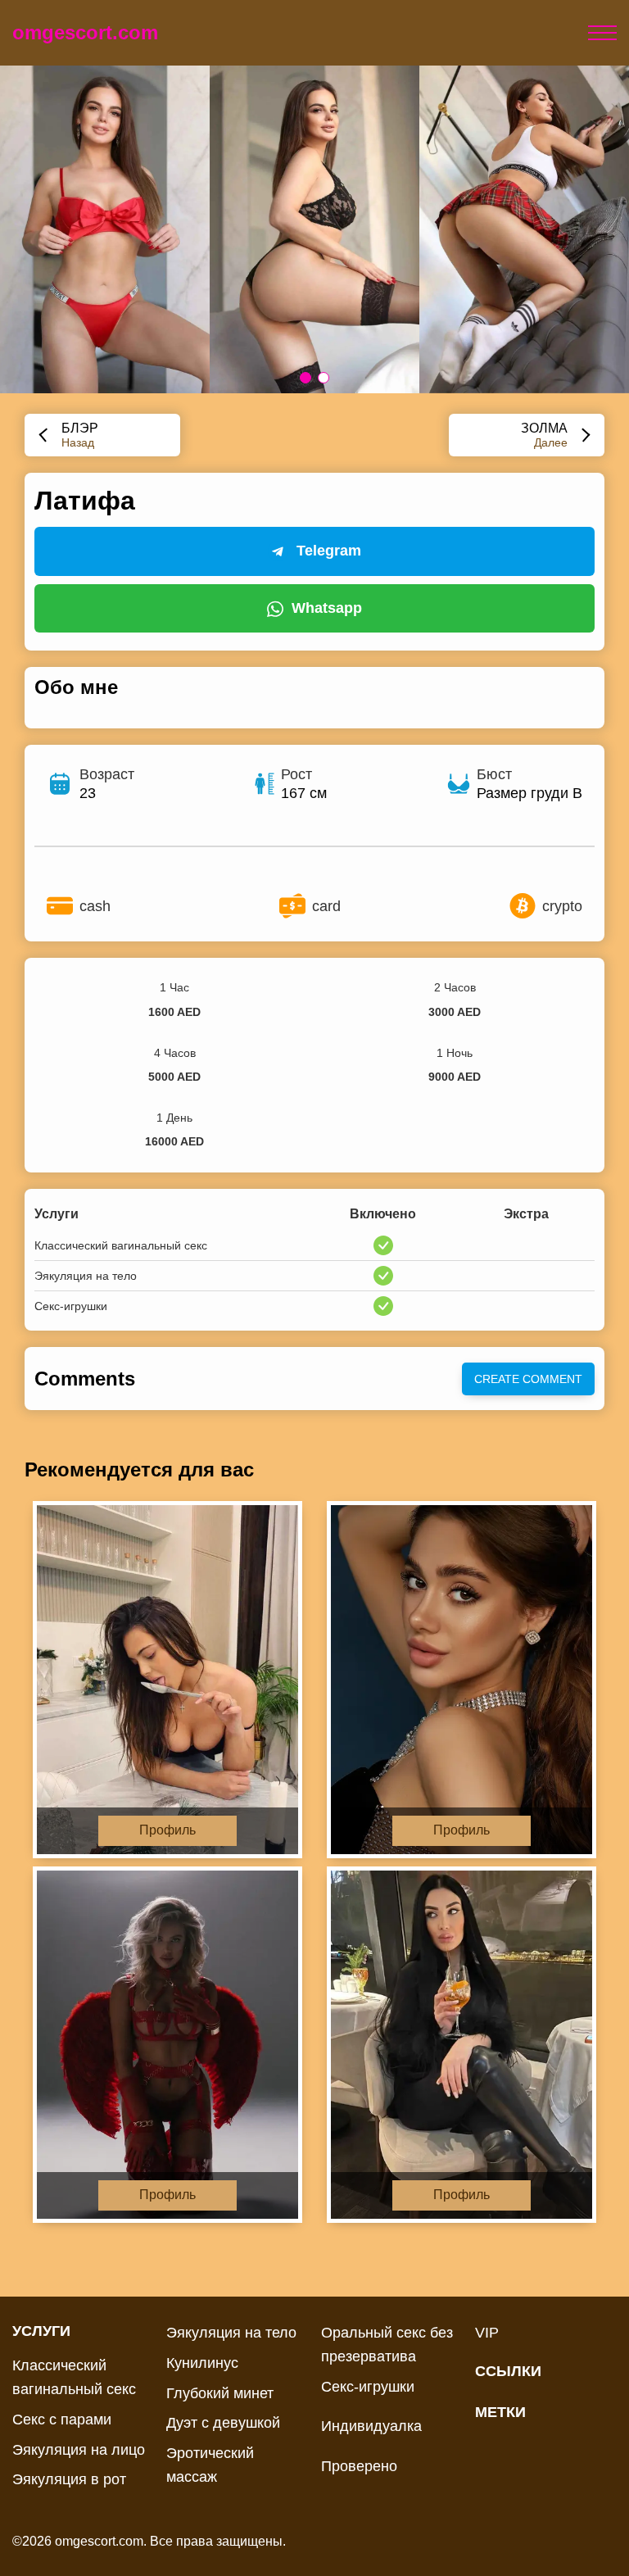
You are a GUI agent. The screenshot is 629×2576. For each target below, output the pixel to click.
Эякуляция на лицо (79, 2450)
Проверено (359, 2466)
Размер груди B (529, 793)
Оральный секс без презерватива (387, 2345)
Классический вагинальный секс (74, 2377)
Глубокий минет (220, 2393)
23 (88, 793)
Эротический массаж (210, 2465)
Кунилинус (202, 2363)
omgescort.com (85, 32)
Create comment (528, 1379)
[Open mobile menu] (602, 33)
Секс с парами (62, 2420)
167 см (304, 793)
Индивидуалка (371, 2426)
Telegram (329, 551)
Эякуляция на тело (231, 2333)
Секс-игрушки (368, 2387)
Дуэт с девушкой (223, 2423)
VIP (487, 2333)
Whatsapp (327, 608)
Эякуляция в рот (69, 2479)
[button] (305, 378)
